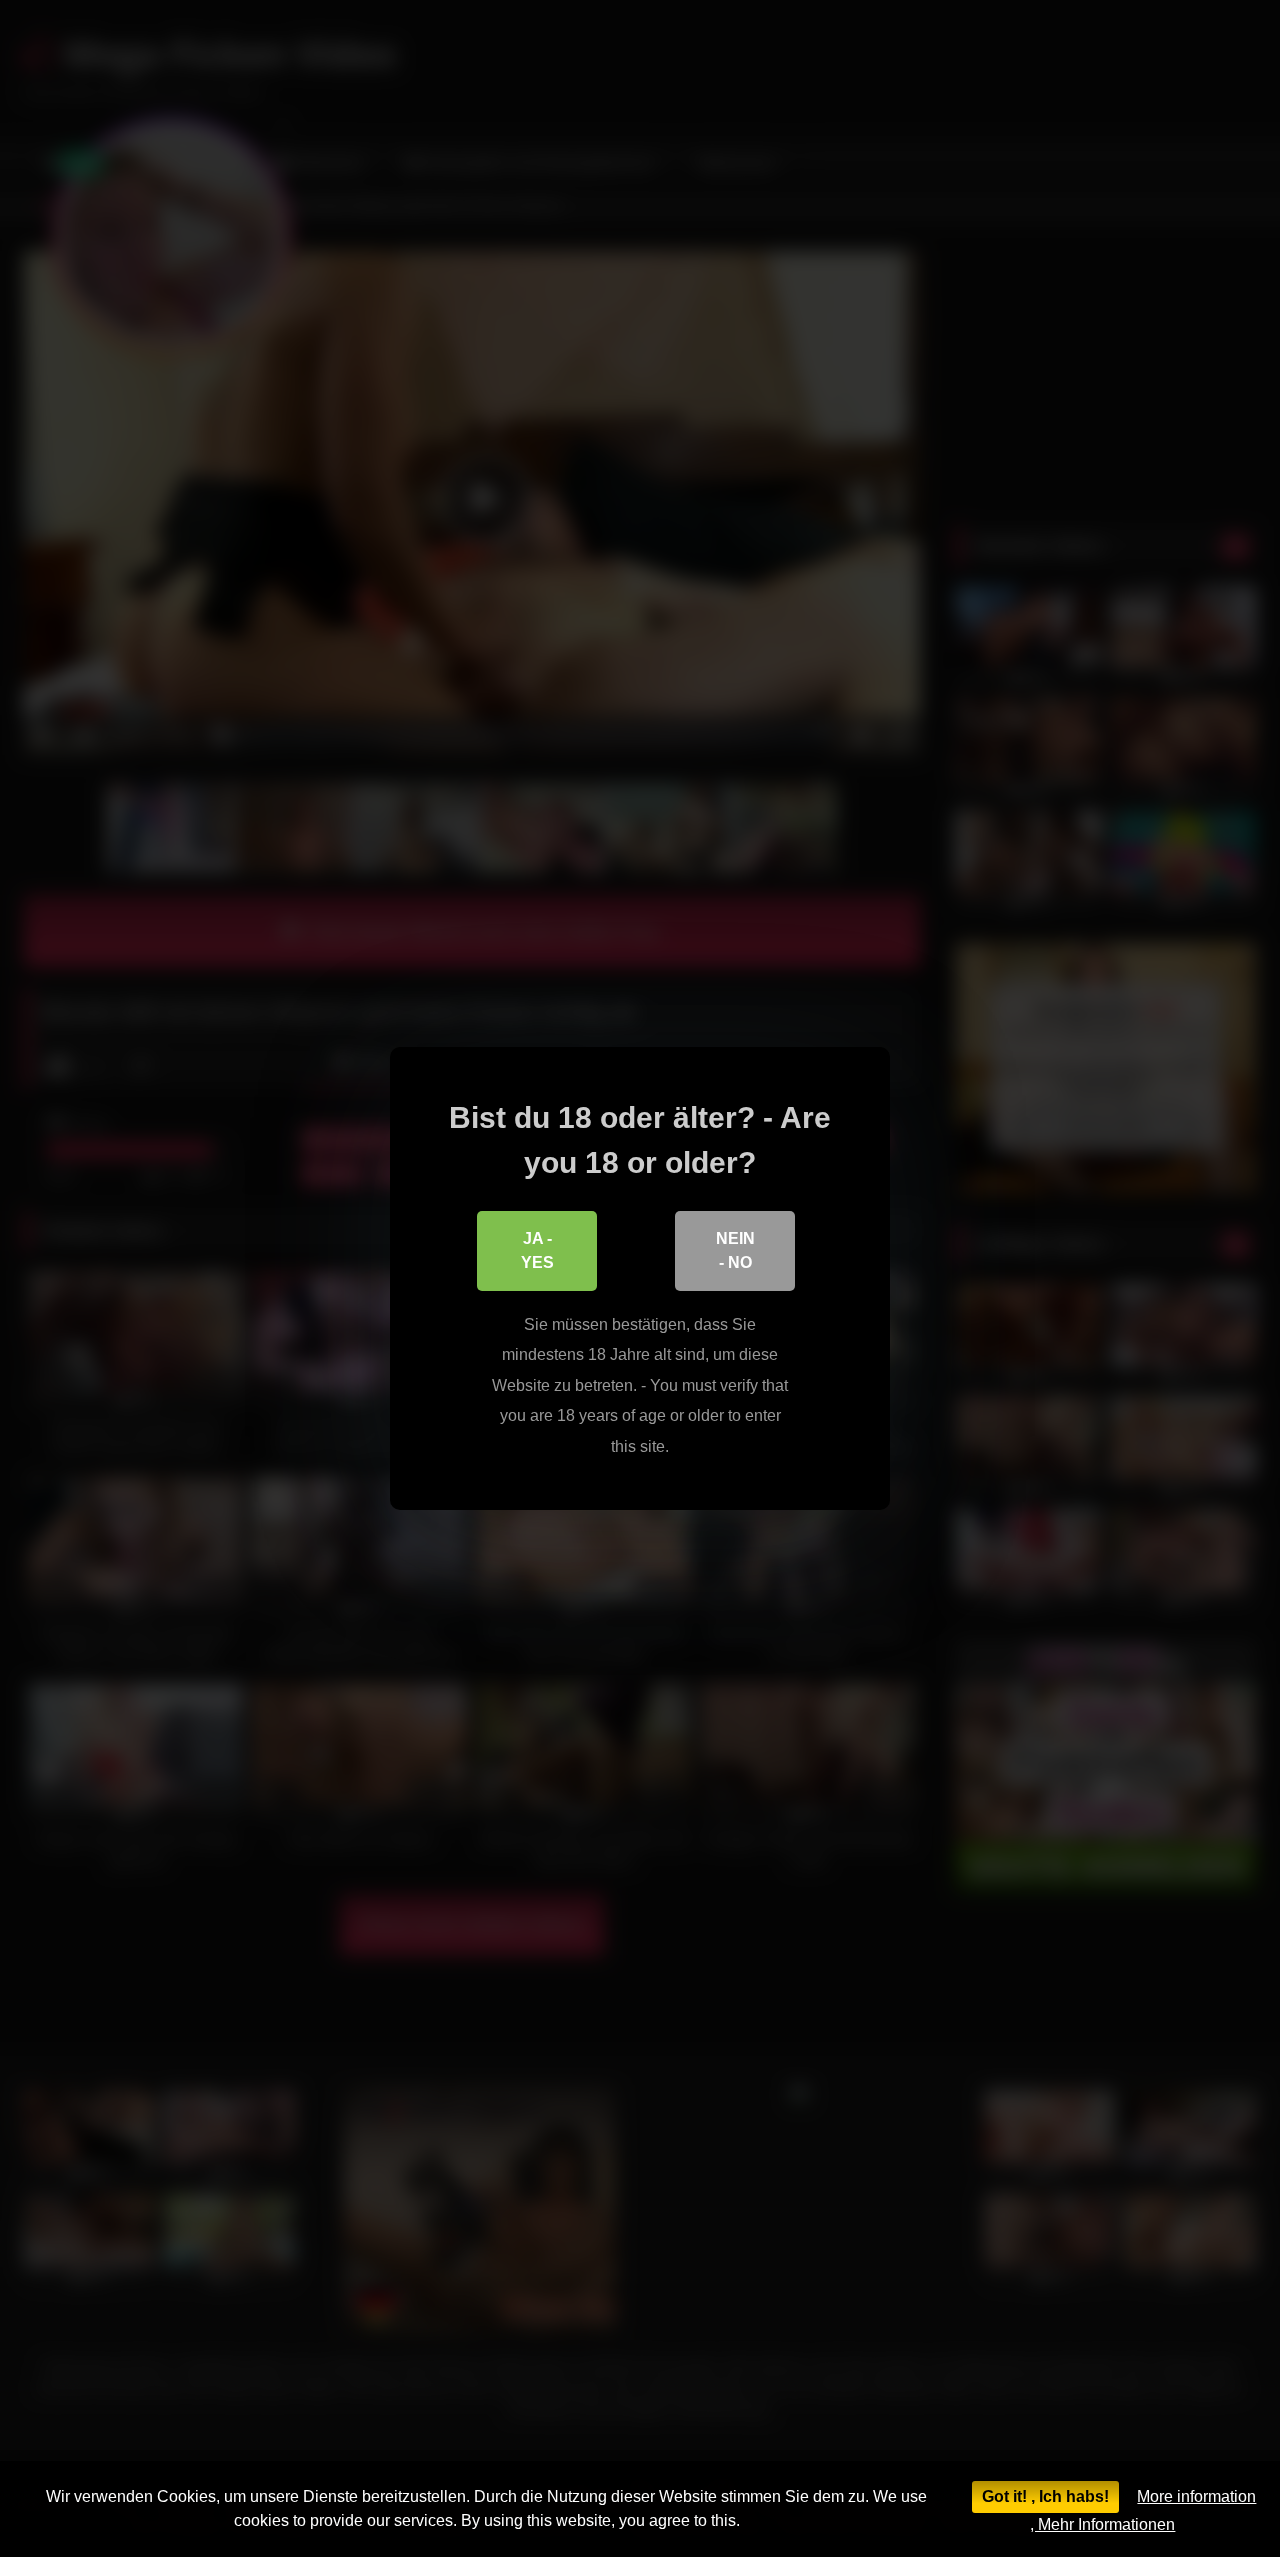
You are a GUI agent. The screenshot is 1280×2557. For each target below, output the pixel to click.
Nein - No (735, 1250)
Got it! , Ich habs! (1045, 2496)
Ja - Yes (537, 1250)
